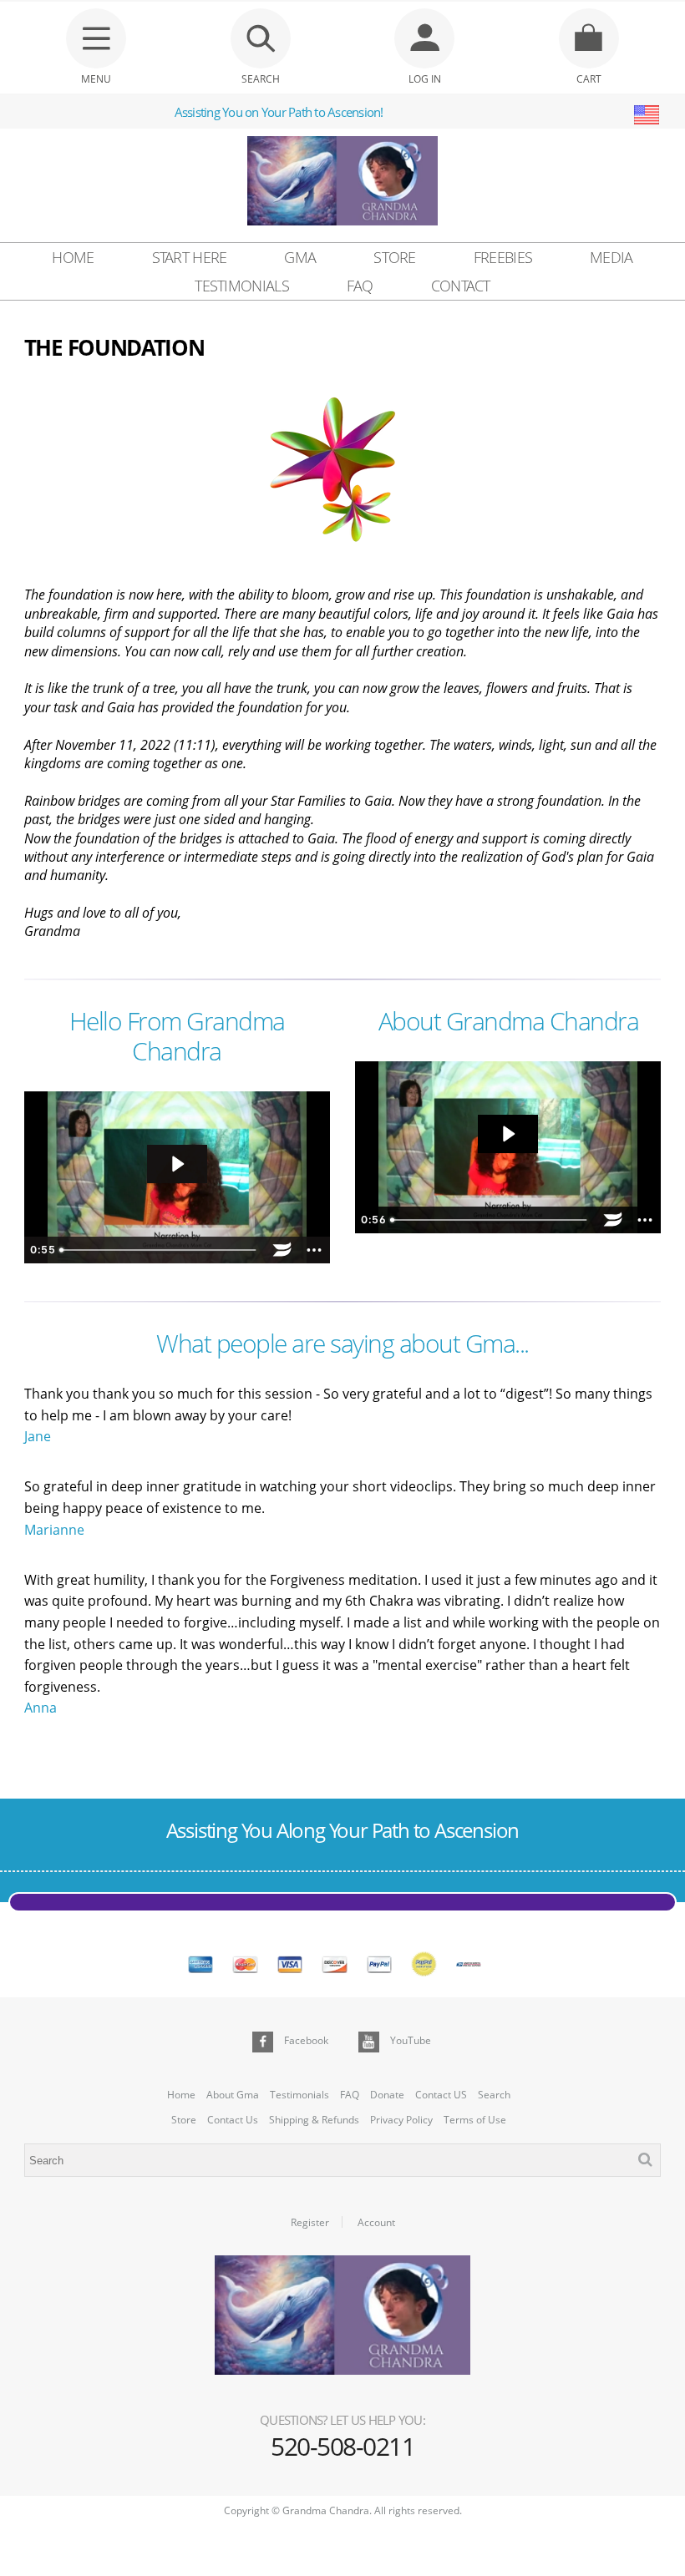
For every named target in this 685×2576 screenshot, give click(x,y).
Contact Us (233, 2120)
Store (395, 257)
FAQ (360, 286)
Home (73, 257)
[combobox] (343, 2160)
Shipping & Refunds (314, 2120)
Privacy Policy (401, 2120)
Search (494, 2095)
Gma (300, 257)
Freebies (503, 257)
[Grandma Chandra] (343, 183)
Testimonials (242, 286)
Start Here (190, 257)
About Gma (233, 2095)
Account (376, 2223)
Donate (387, 2095)
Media (611, 257)
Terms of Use (475, 2120)
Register (310, 2223)
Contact (461, 286)
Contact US (441, 2095)
